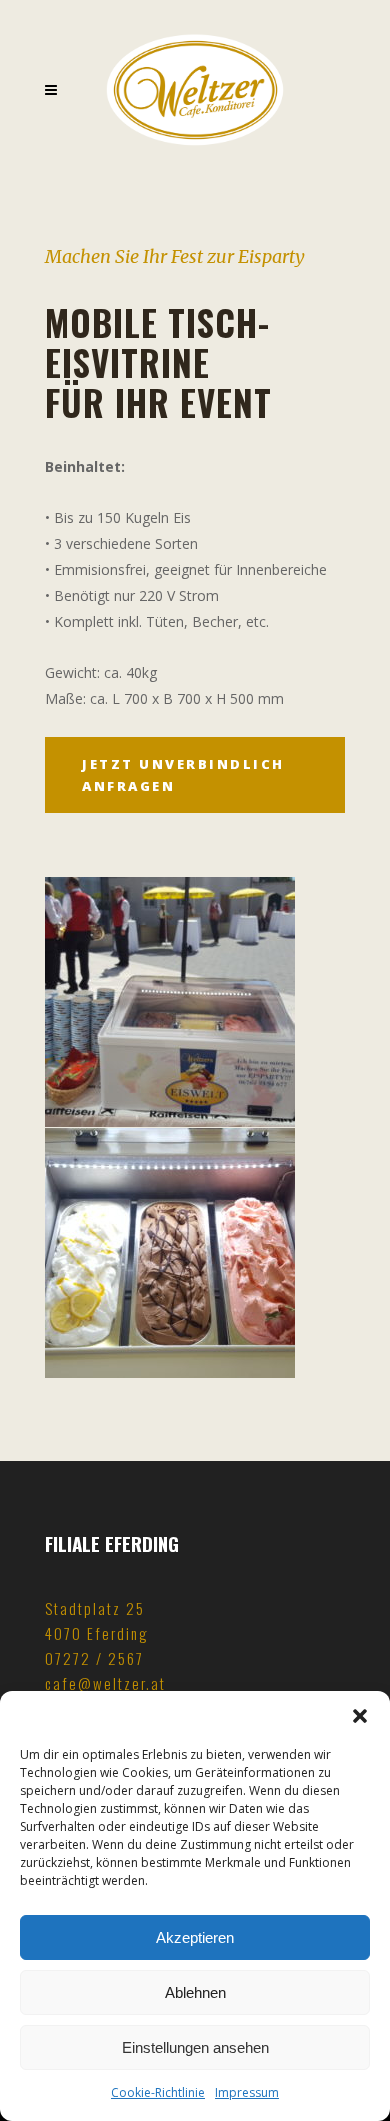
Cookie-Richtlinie (158, 2092)
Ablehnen (195, 1992)
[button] (360, 1716)
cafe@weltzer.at (105, 1683)
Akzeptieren (195, 1937)
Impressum (247, 2092)
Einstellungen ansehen (195, 2047)
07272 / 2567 (94, 1658)
